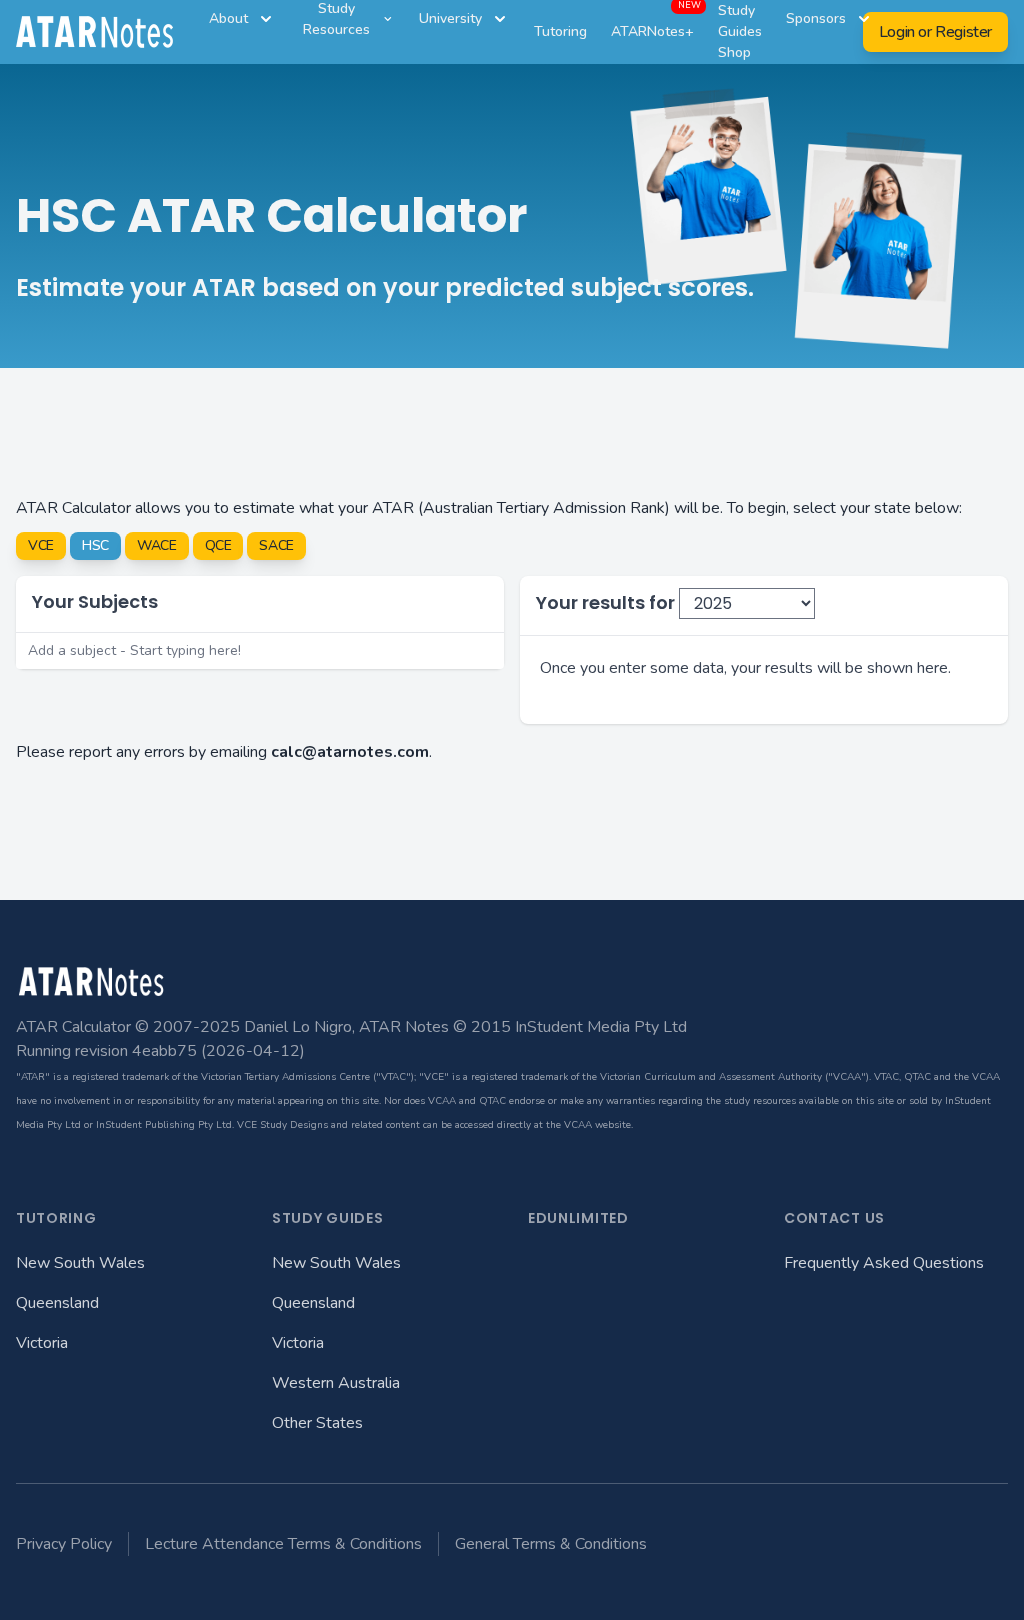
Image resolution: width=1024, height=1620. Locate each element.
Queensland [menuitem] (57, 1303)
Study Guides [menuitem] (327, 1218)
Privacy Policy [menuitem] (64, 1544)
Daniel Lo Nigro (298, 1027)
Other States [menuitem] (317, 1423)
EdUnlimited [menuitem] (578, 1218)
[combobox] (260, 651)
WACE (157, 545)
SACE (276, 545)
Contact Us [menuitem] (834, 1218)
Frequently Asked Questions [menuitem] (884, 1263)
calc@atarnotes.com (350, 752)
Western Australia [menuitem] (336, 1383)
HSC (95, 545)
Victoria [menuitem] (42, 1343)
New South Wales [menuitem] (80, 1263)
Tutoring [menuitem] (56, 1218)
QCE (218, 545)
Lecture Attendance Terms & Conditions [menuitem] (283, 1544)
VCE (41, 545)
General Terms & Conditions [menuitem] (551, 1544)
